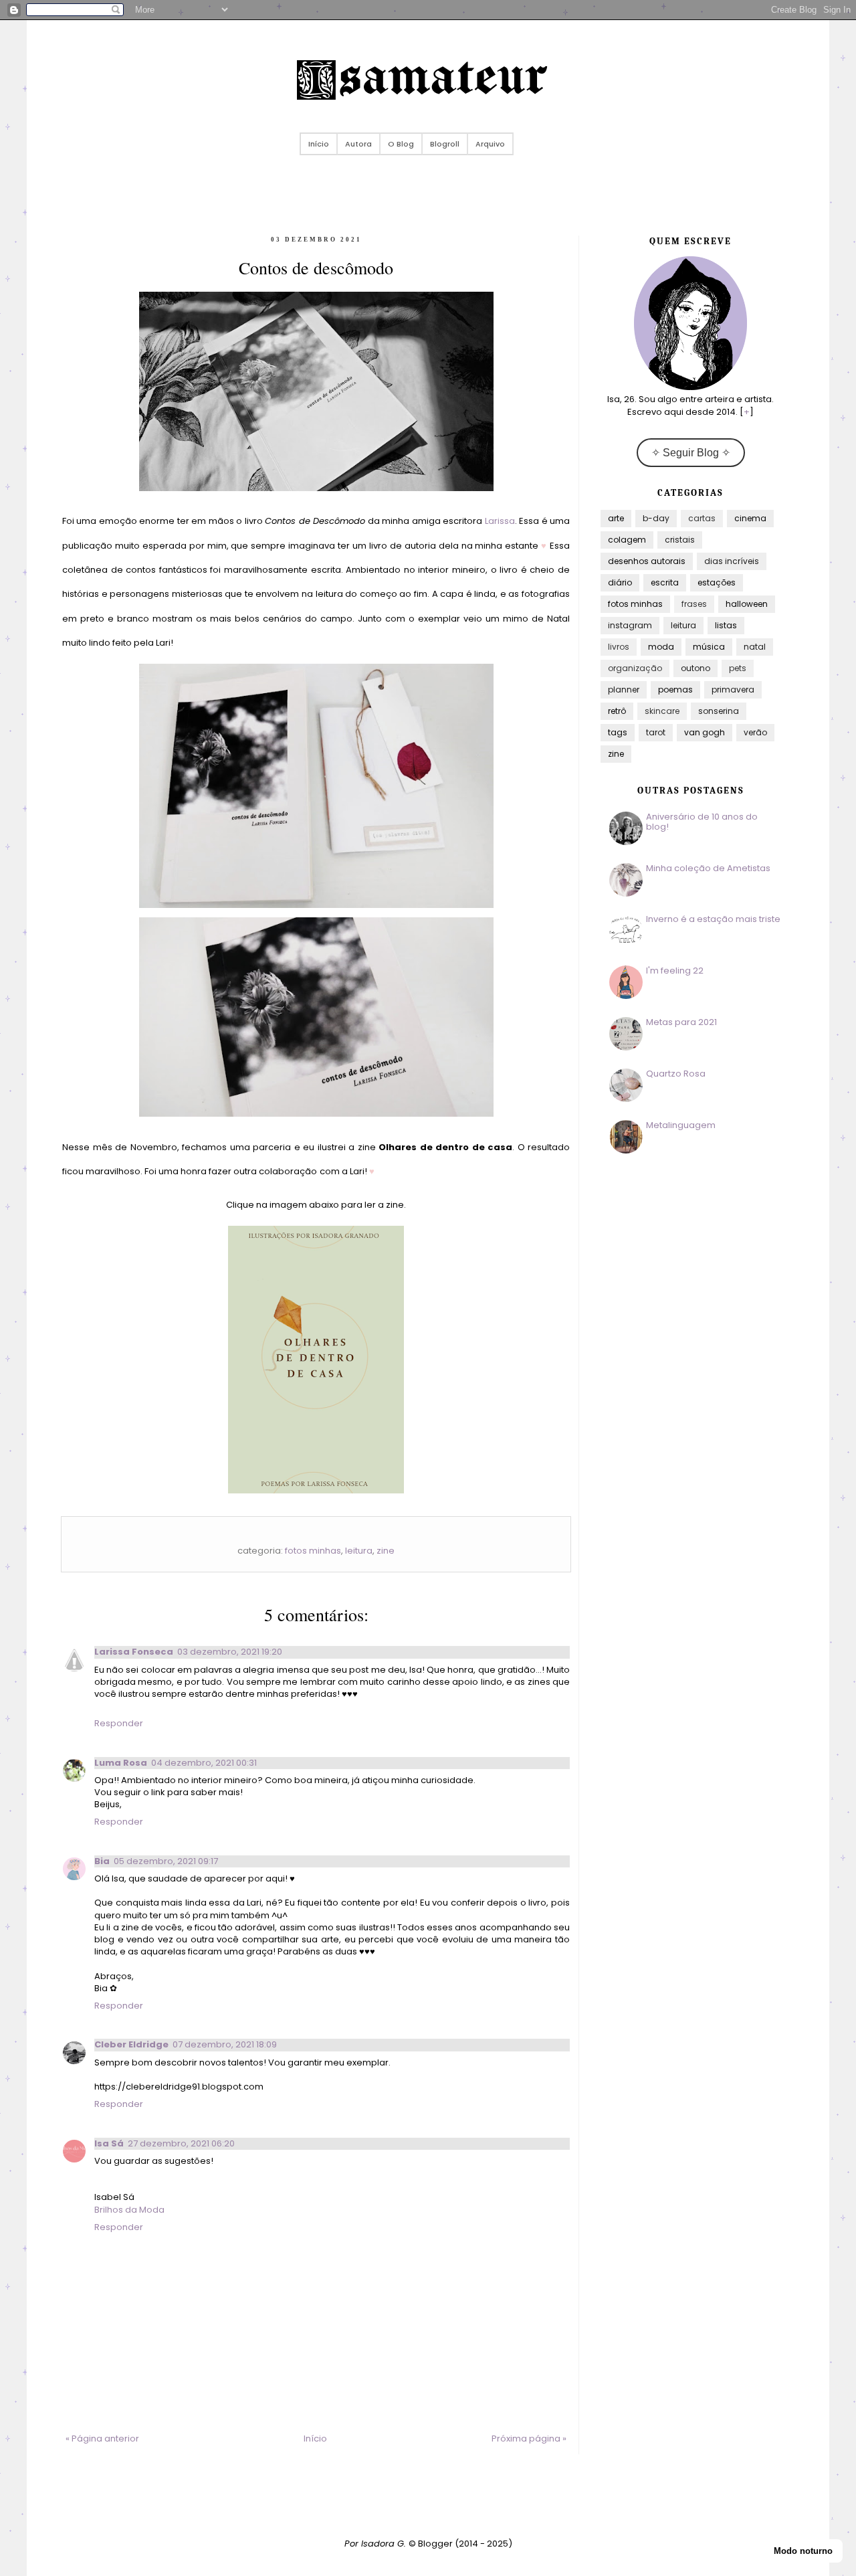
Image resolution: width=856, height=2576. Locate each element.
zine (386, 1551)
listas (726, 625)
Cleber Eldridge (131, 2044)
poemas (675, 689)
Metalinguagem (681, 1125)
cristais (680, 540)
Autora (358, 144)
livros (619, 647)
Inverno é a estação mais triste (713, 919)
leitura (359, 1551)
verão (755, 732)
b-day (656, 518)
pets (738, 668)
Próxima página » (529, 2439)
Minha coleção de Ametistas (708, 868)
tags (618, 732)
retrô (617, 711)
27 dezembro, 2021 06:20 (181, 2143)
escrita (665, 582)
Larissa (500, 521)
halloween (747, 604)
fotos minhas (313, 1551)
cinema (750, 518)
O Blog (401, 144)
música (709, 647)
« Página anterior (102, 2439)
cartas (702, 518)
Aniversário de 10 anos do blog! (702, 822)
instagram (630, 625)
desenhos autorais (647, 561)
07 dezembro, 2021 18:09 (225, 2044)
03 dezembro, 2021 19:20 (230, 1652)
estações (717, 582)
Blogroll (445, 144)
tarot (656, 732)
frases (694, 604)
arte (616, 518)
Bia (102, 1861)
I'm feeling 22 (675, 971)
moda (661, 647)
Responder (119, 1723)
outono (695, 668)
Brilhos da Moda (129, 2210)
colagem (627, 540)
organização (635, 668)
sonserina (719, 711)
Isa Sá (109, 2143)
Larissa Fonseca (134, 1652)
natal (755, 647)
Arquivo (490, 144)
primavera (733, 689)
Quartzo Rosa (676, 1074)
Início (319, 144)
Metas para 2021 (681, 1022)
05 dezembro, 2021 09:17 (166, 1861)
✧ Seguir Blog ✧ (691, 453)
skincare (662, 711)
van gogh (705, 732)
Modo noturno (803, 2551)
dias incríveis (732, 561)
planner (624, 689)
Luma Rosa (121, 1763)
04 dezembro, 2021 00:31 (204, 1763)
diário (620, 582)
